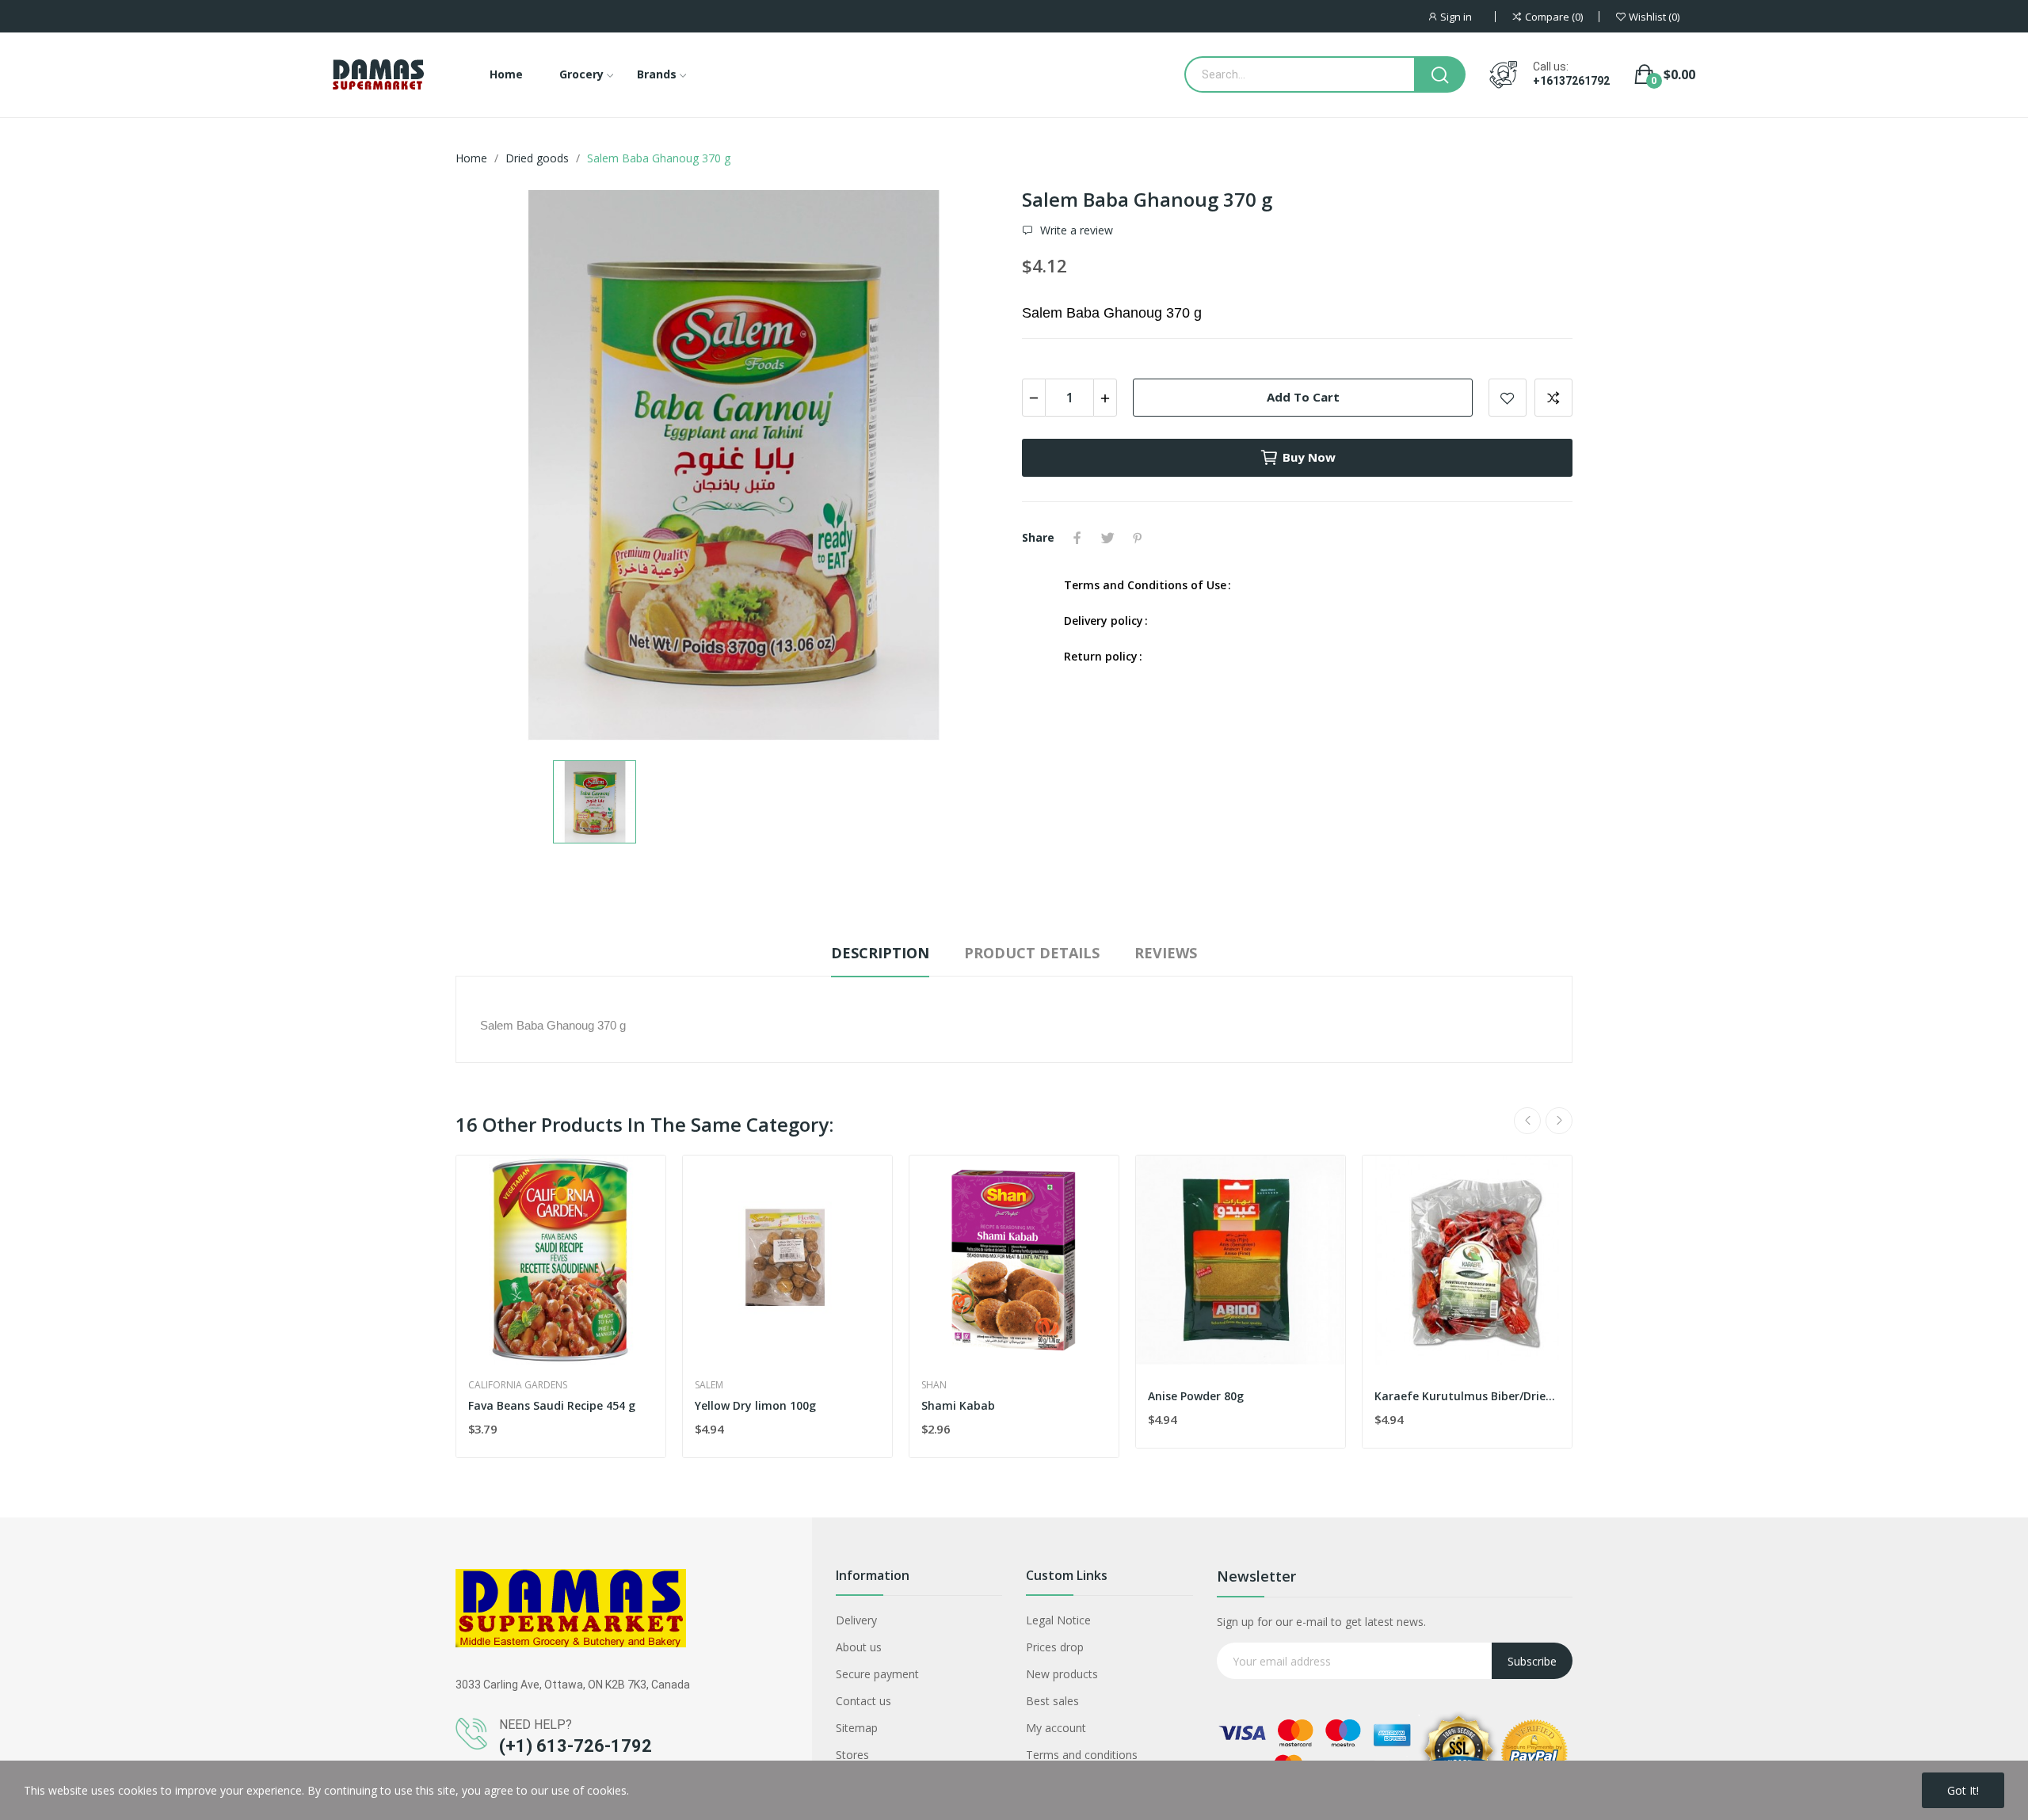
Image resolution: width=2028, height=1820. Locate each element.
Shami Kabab (958, 1405)
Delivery (856, 1620)
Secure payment (877, 1674)
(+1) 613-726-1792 (576, 1746)
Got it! (1963, 1790)
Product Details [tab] (1032, 953)
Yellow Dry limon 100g (755, 1405)
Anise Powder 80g (1196, 1396)
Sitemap (857, 1728)
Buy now (1309, 457)
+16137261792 (1571, 81)
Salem (709, 1385)
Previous (1527, 1121)
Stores (852, 1755)
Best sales (1052, 1701)
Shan (934, 1385)
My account (1056, 1728)
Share (1077, 538)
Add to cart (1303, 397)
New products (1062, 1674)
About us (859, 1647)
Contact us (863, 1701)
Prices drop (1055, 1647)
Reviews (1166, 953)
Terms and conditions (1082, 1755)
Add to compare (1553, 398)
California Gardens (518, 1385)
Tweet (1107, 538)
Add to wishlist (1508, 398)
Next (1559, 1121)
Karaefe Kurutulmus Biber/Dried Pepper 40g (1467, 1396)
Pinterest (1138, 538)
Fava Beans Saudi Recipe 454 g (552, 1405)
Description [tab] (880, 953)
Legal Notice (1058, 1620)
